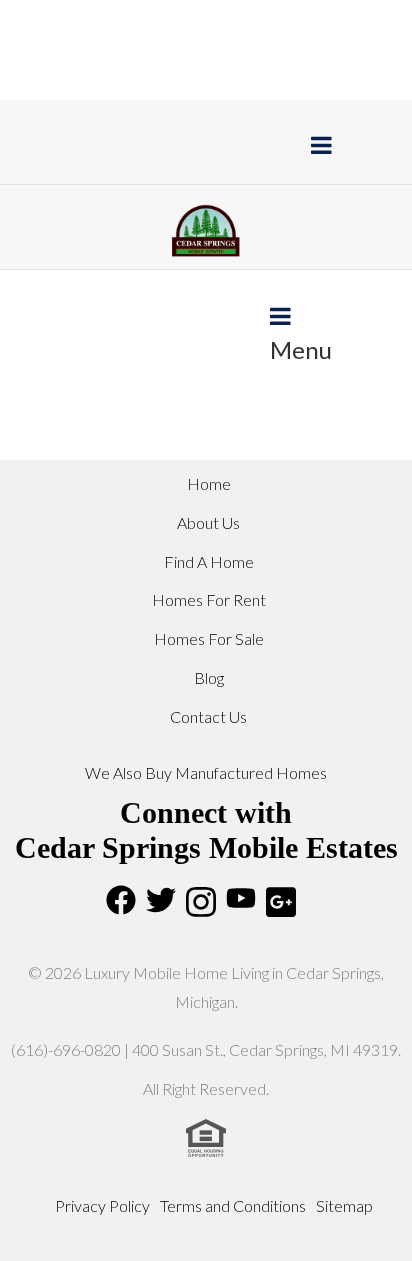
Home (209, 483)
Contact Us (208, 716)
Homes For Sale (209, 638)
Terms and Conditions (233, 1205)
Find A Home (209, 561)
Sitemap (344, 1205)
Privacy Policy (102, 1205)
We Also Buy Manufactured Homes (206, 772)
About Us (208, 522)
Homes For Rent (209, 599)
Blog (209, 677)
